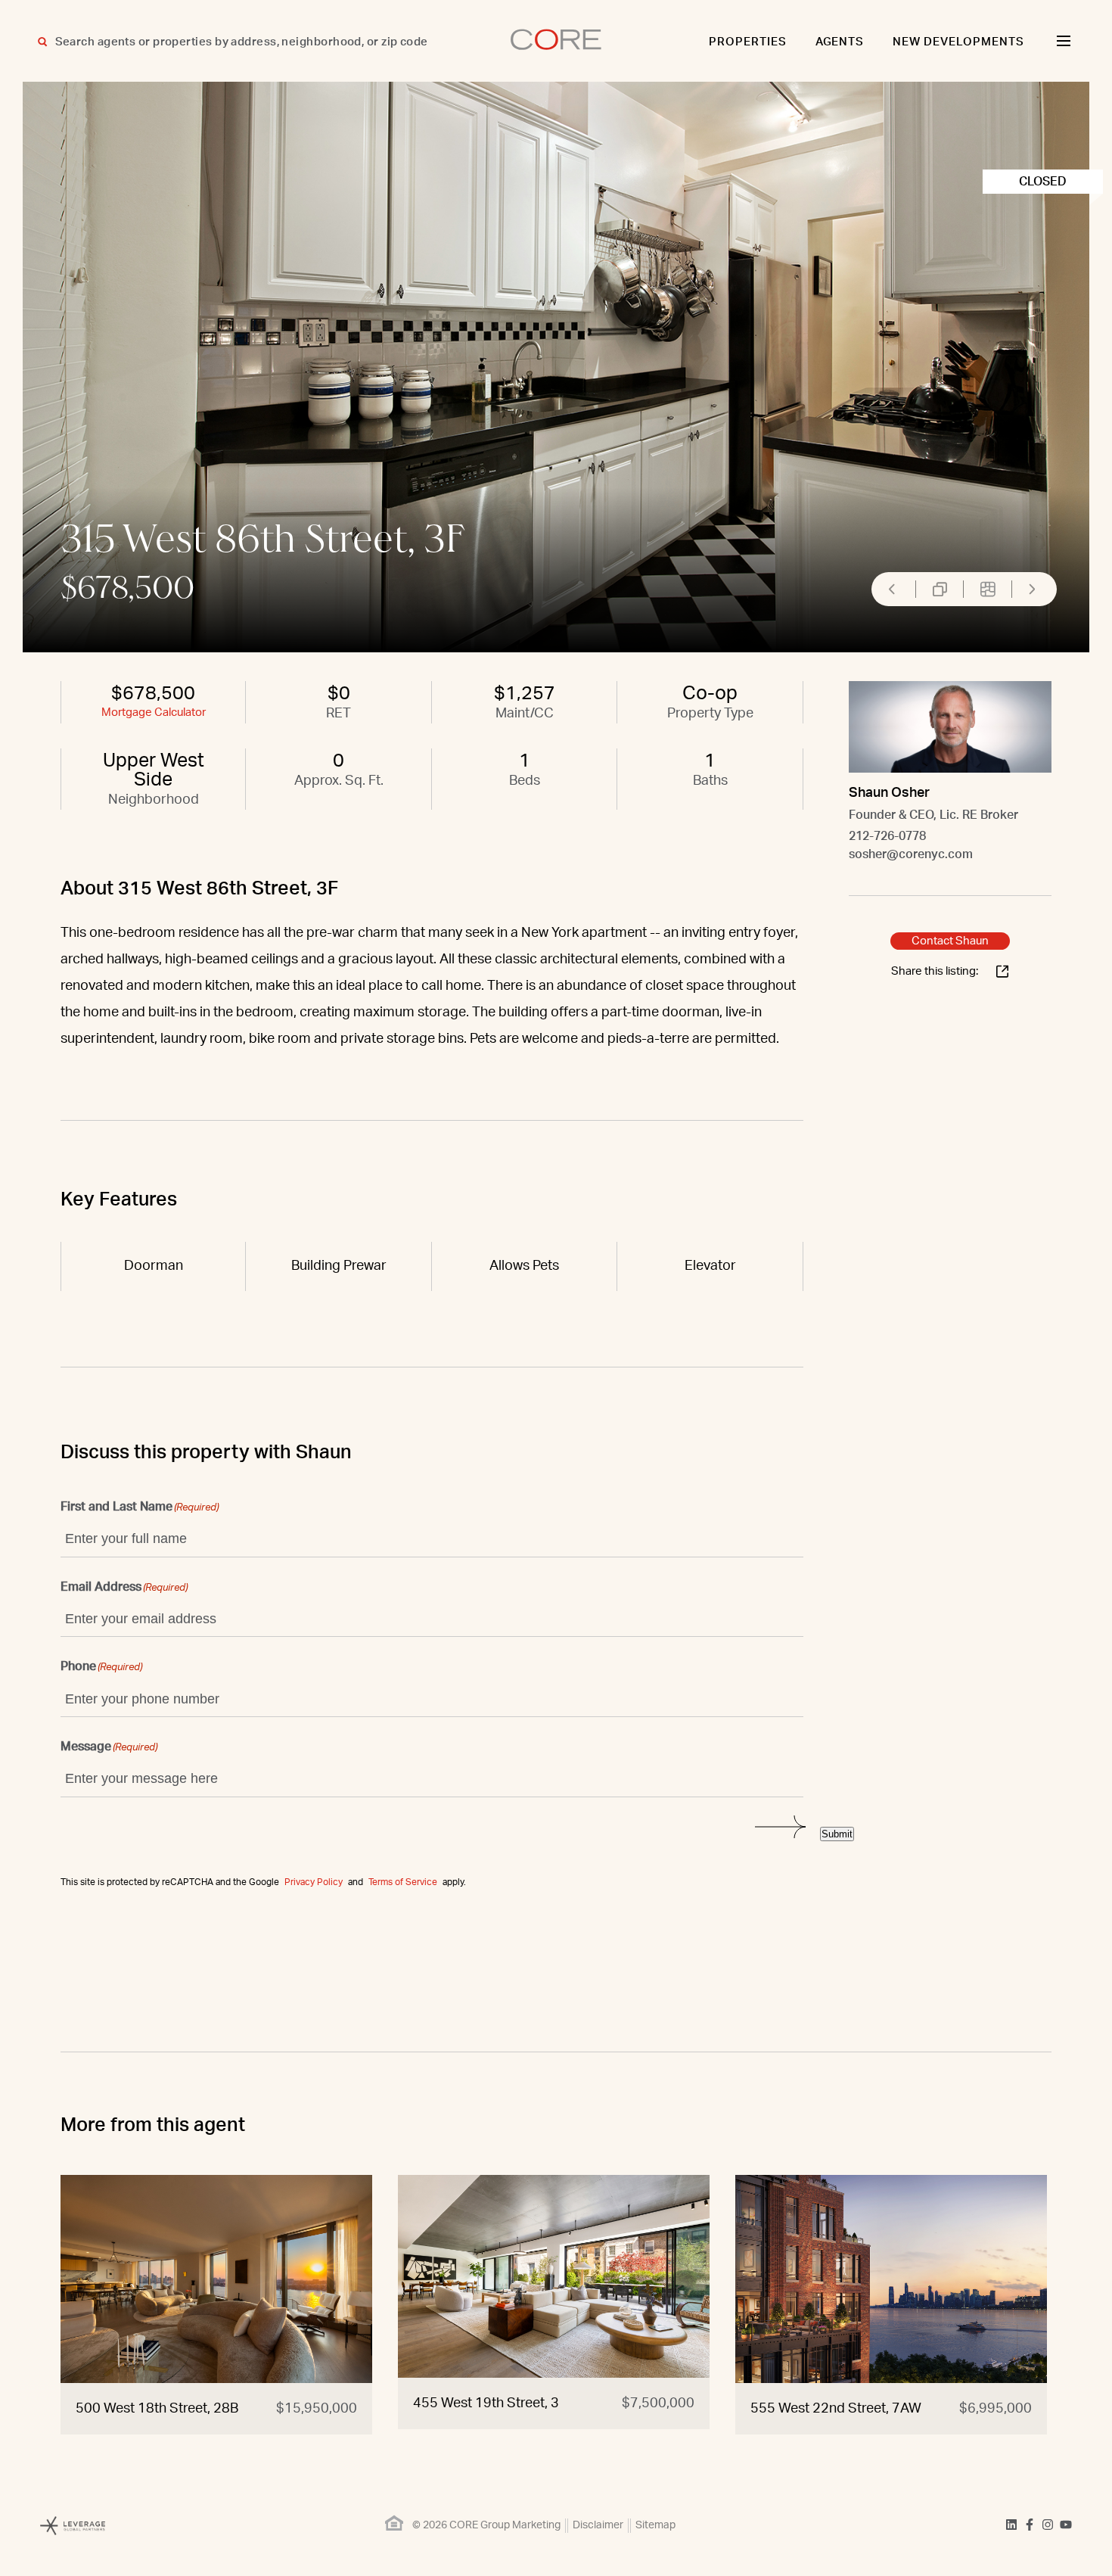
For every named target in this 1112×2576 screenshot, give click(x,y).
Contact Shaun (950, 941)
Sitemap (655, 2525)
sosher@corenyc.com (911, 854)
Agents (840, 42)
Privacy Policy (314, 1882)
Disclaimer (598, 2525)
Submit (837, 1834)
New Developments (958, 42)
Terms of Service (403, 1882)
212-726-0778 (887, 836)
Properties (748, 42)
